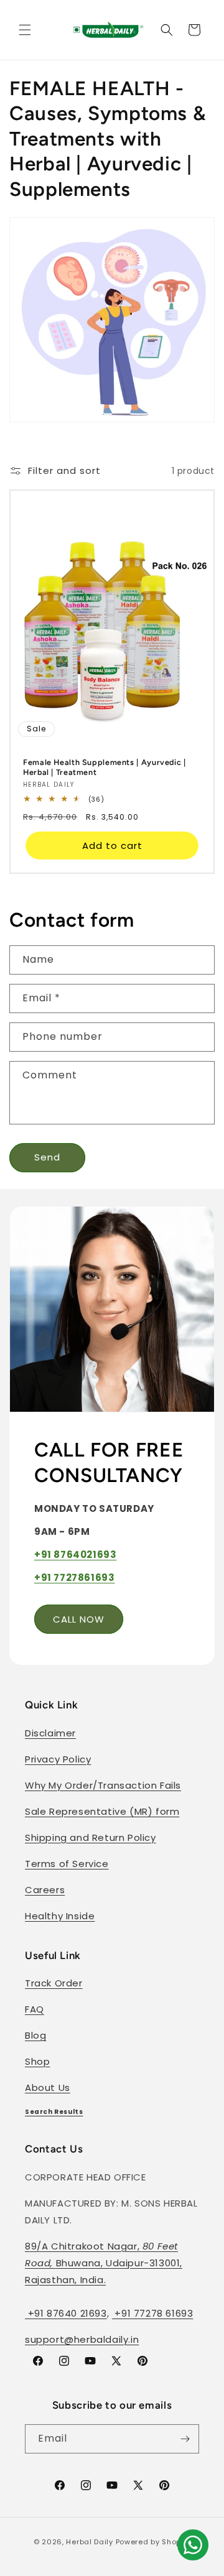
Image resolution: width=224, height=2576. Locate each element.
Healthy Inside (60, 1916)
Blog (35, 2035)
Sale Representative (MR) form (102, 1811)
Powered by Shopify (153, 2542)
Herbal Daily (89, 2542)
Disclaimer (50, 1733)
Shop (37, 2061)
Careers (45, 1890)
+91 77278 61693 (153, 2313)
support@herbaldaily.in (82, 2339)
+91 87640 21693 (66, 2313)
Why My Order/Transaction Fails (103, 1785)
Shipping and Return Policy (91, 1837)
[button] (25, 30)
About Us (48, 2087)
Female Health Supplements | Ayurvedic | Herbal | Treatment (105, 767)
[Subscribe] (185, 2439)
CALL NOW (79, 1619)
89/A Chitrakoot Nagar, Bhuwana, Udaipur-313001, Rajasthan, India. (104, 2263)
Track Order (54, 1983)
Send (47, 1157)
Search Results (54, 2112)
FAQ (35, 2009)
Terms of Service (67, 1864)
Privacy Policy (58, 1759)
